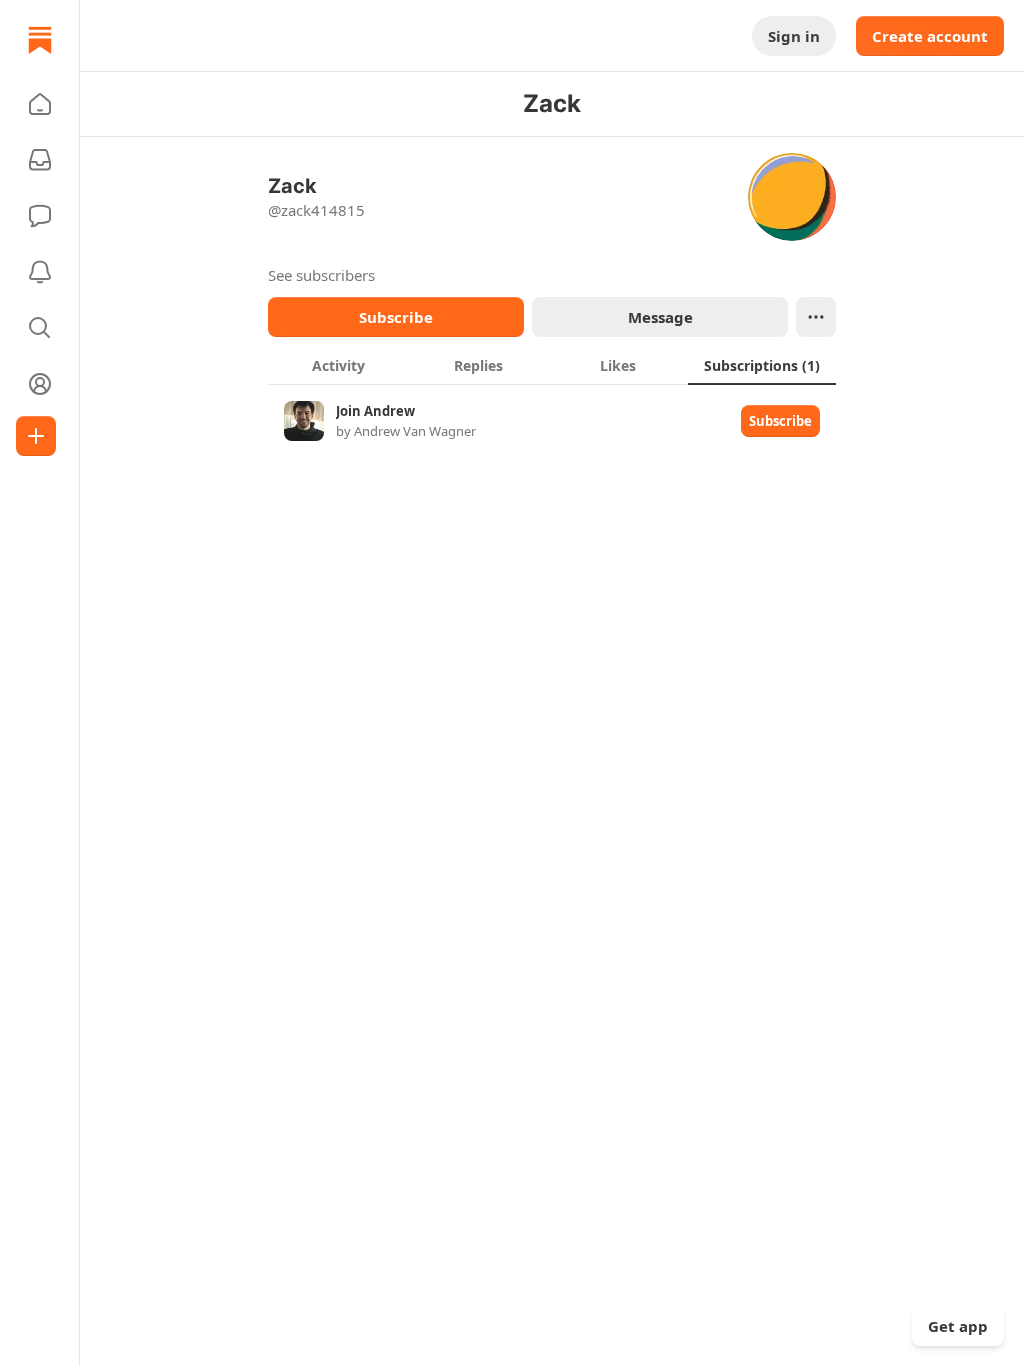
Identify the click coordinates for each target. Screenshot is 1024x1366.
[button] (40, 104)
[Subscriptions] (40, 160)
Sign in (794, 36)
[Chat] (40, 216)
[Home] (40, 40)
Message (660, 317)
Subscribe (396, 317)
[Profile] (40, 384)
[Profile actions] (816, 317)
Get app (958, 1326)
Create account (930, 36)
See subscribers (321, 275)
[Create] (36, 436)
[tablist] (552, 365)
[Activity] (40, 272)
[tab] (338, 365)
